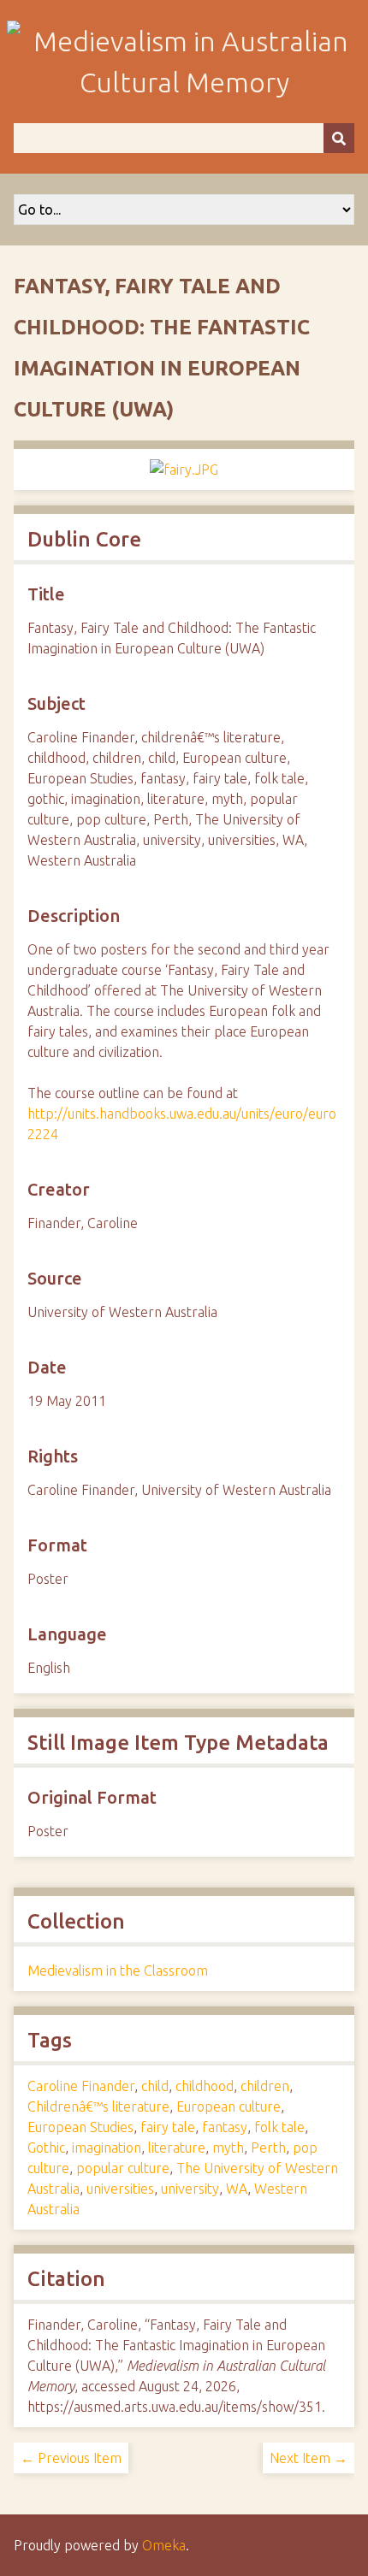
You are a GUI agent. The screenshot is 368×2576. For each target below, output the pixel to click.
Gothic (46, 2148)
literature (177, 2148)
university (190, 2189)
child (155, 2086)
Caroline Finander (81, 2086)
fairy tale (168, 2127)
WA (237, 2189)
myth (228, 2148)
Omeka (164, 2545)
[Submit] (339, 138)
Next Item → (309, 2458)
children (265, 2086)
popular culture (123, 2168)
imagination (107, 2148)
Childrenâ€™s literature (98, 2106)
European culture (229, 2106)
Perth (268, 2148)
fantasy (225, 2127)
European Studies (80, 2127)
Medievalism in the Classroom (118, 1970)
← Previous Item (71, 2458)
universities (120, 2189)
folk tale (279, 2127)
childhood (205, 2086)
